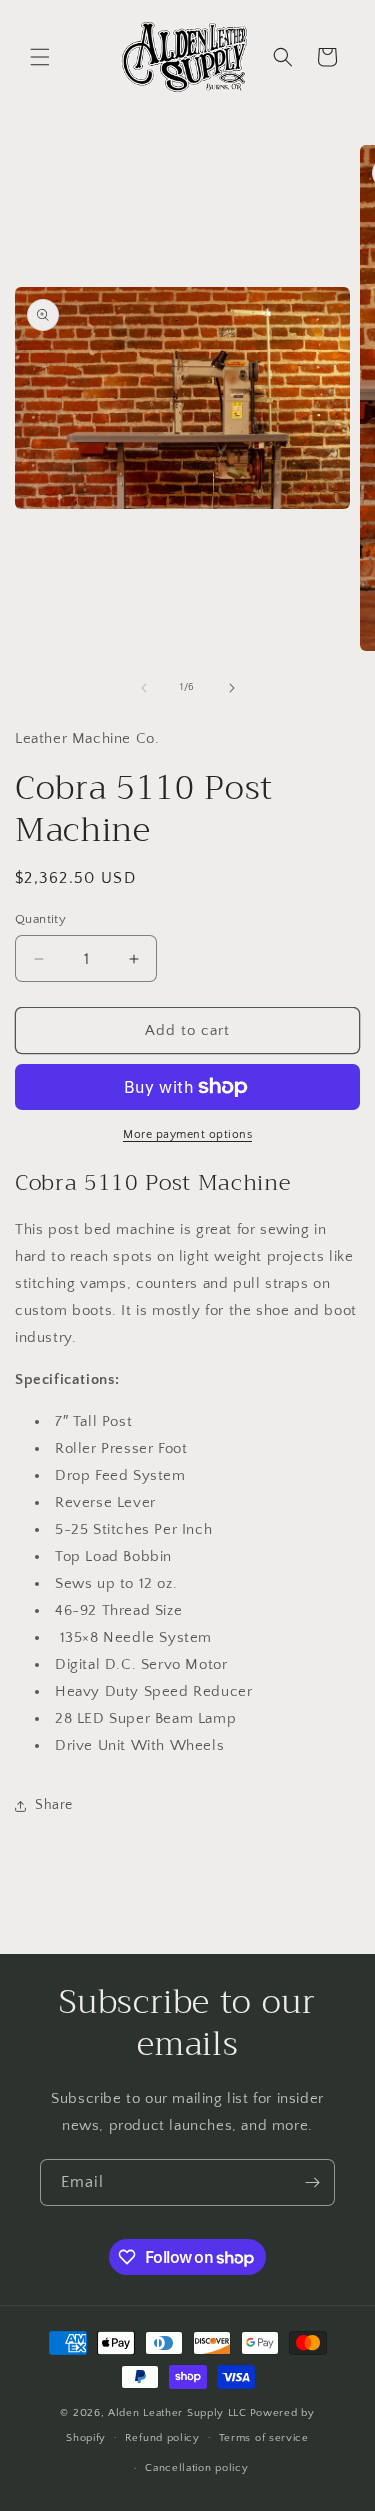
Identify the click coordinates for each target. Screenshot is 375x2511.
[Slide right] (232, 688)
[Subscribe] (312, 2182)
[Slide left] (144, 688)
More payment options (187, 1134)
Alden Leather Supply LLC (177, 2413)
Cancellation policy (196, 2468)
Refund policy (162, 2438)
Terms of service (264, 2438)
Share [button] (54, 1805)
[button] (40, 57)
